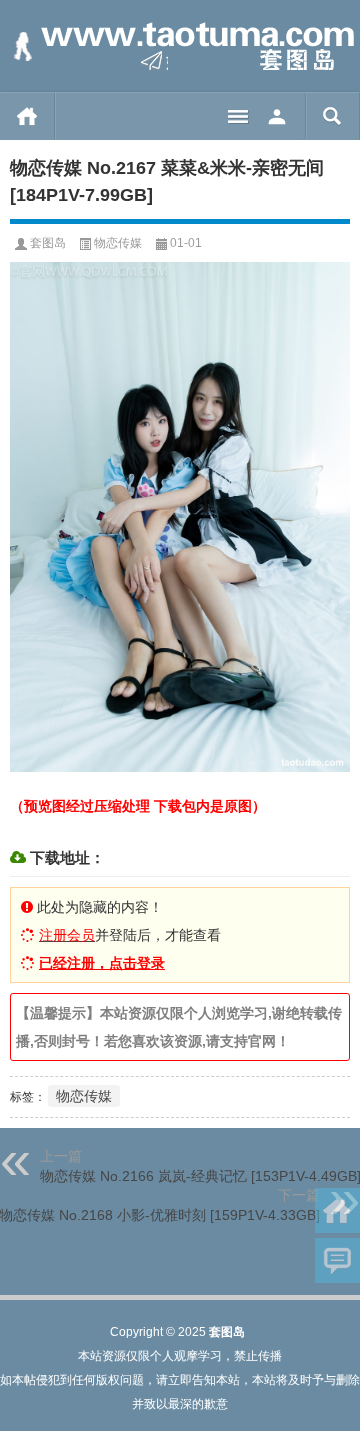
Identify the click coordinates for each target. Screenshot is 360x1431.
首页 (27, 116)
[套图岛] (180, 46)
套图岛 (48, 243)
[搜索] (332, 116)
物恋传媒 (118, 243)
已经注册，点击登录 (102, 963)
